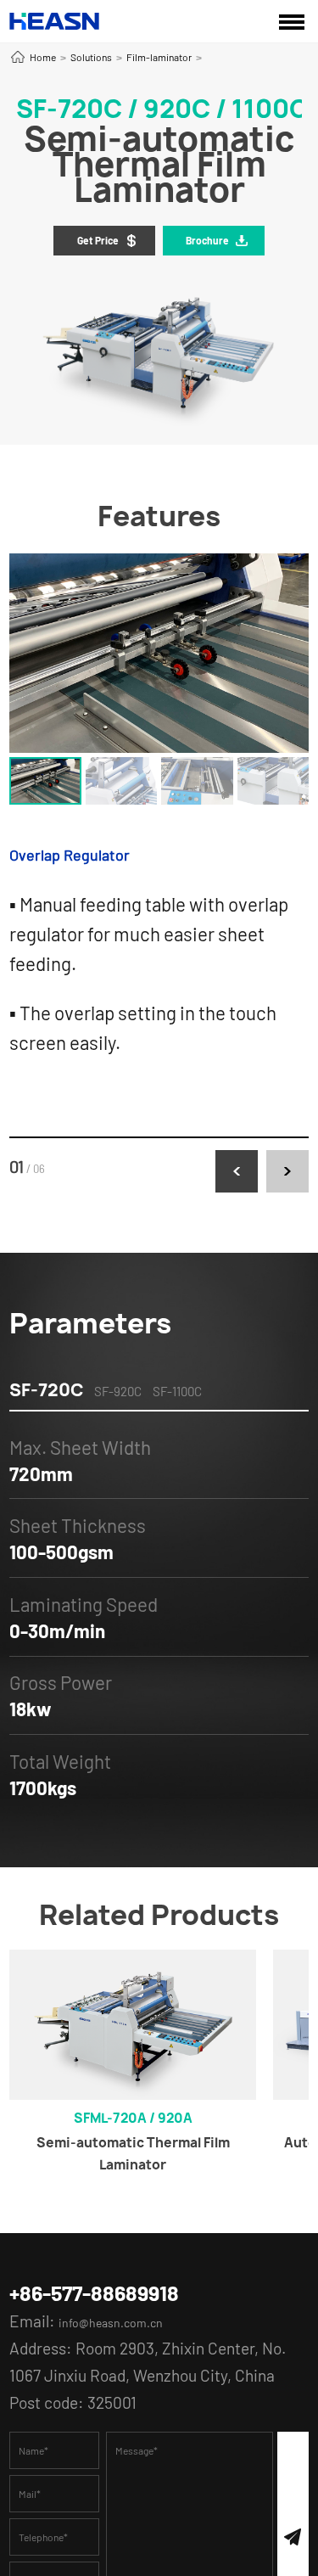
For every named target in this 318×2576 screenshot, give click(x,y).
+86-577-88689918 (117, 2296)
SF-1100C (177, 1391)
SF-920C (118, 1391)
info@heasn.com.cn (127, 2328)
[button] (237, 1171)
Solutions (91, 57)
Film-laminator (159, 57)
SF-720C (46, 1390)
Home (43, 57)
